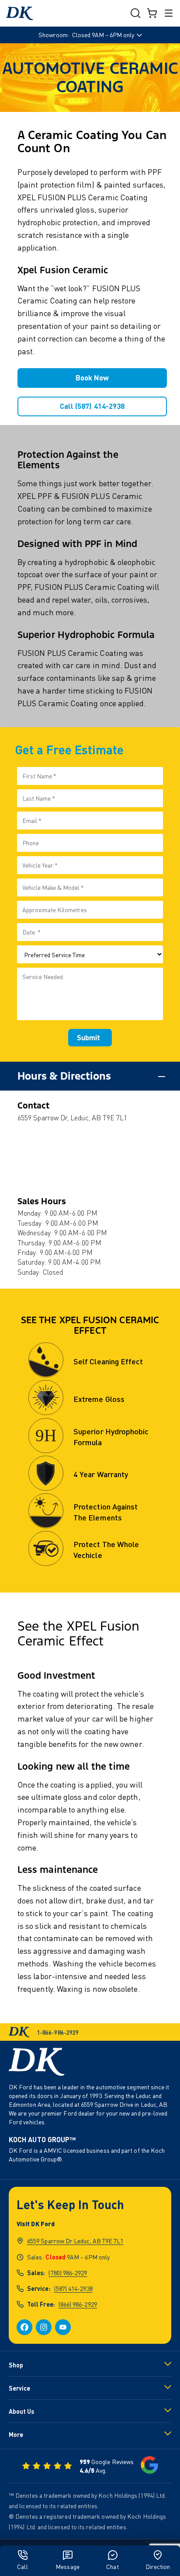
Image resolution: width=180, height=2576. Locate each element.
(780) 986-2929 (68, 2273)
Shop (16, 2365)
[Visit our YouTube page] (63, 2327)
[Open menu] (169, 13)
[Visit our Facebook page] (24, 2327)
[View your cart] (152, 13)
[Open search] (135, 13)
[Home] (20, 13)
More (16, 2435)
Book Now (92, 378)
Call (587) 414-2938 (92, 406)
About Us (21, 2411)
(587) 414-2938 (73, 2288)
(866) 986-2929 (78, 2304)
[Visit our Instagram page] (44, 2327)
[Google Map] (90, 1160)
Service (19, 2388)
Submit (88, 1037)
